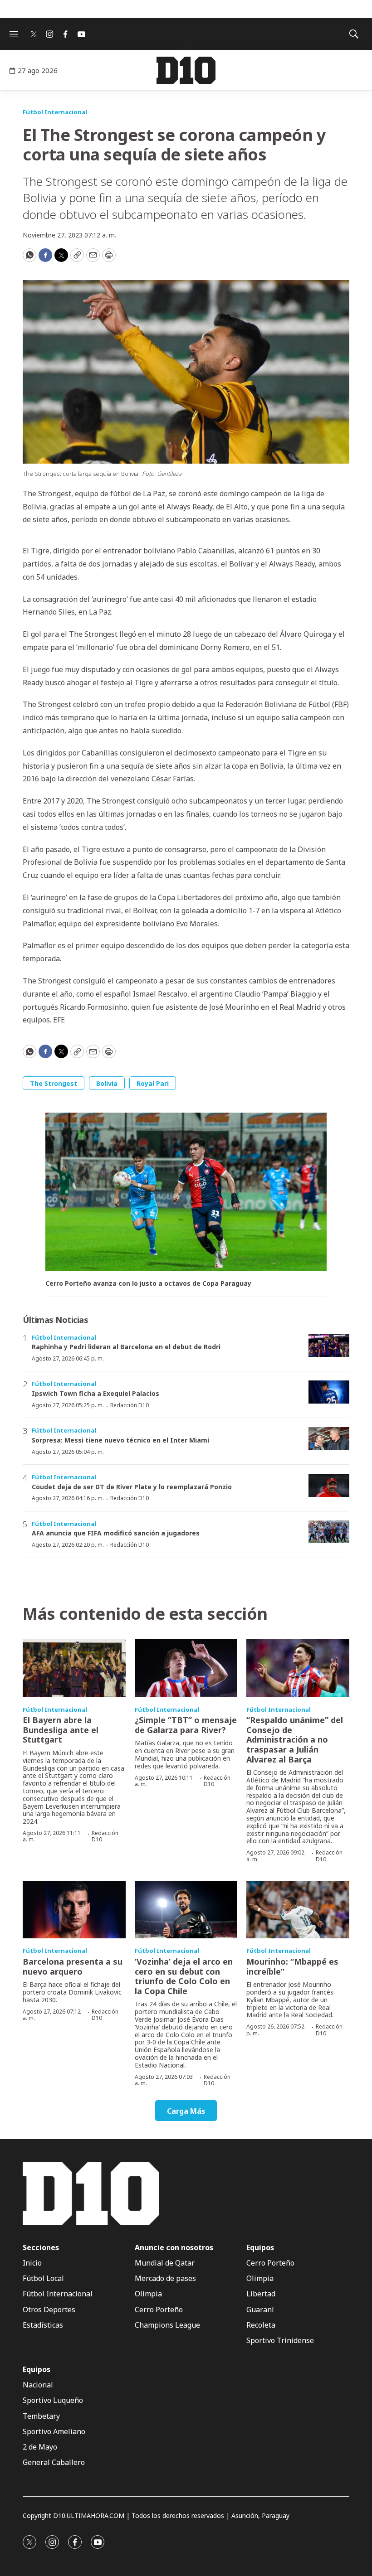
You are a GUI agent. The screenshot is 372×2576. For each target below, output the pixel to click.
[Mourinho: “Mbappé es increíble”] (298, 1910)
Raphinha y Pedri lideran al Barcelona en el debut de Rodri (126, 1347)
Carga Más (186, 2111)
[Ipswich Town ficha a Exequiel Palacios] (329, 1392)
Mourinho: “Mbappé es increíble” (292, 1966)
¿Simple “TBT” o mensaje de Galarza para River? (186, 1725)
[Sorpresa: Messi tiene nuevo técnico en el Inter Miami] (329, 1439)
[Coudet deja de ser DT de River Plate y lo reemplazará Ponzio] (329, 1485)
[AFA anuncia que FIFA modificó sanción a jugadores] (329, 1532)
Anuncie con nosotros (174, 2248)
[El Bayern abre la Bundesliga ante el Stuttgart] (74, 1668)
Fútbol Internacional (55, 112)
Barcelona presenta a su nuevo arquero (73, 1966)
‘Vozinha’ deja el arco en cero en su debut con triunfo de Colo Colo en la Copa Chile (184, 1976)
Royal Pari (153, 1083)
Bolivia (107, 1083)
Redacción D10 (130, 1405)
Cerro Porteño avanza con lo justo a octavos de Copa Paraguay (148, 1284)
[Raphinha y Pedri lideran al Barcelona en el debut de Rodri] (329, 1346)
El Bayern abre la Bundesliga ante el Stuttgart (61, 1730)
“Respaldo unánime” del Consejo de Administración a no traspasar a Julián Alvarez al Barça (295, 1739)
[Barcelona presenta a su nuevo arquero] (74, 1910)
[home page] (186, 70)
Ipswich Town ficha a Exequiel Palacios (95, 1393)
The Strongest (54, 1083)
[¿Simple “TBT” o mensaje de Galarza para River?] (186, 1668)
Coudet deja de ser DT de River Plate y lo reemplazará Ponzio (132, 1487)
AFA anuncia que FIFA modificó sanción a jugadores (116, 1533)
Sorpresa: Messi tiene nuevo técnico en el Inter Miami (120, 1440)
